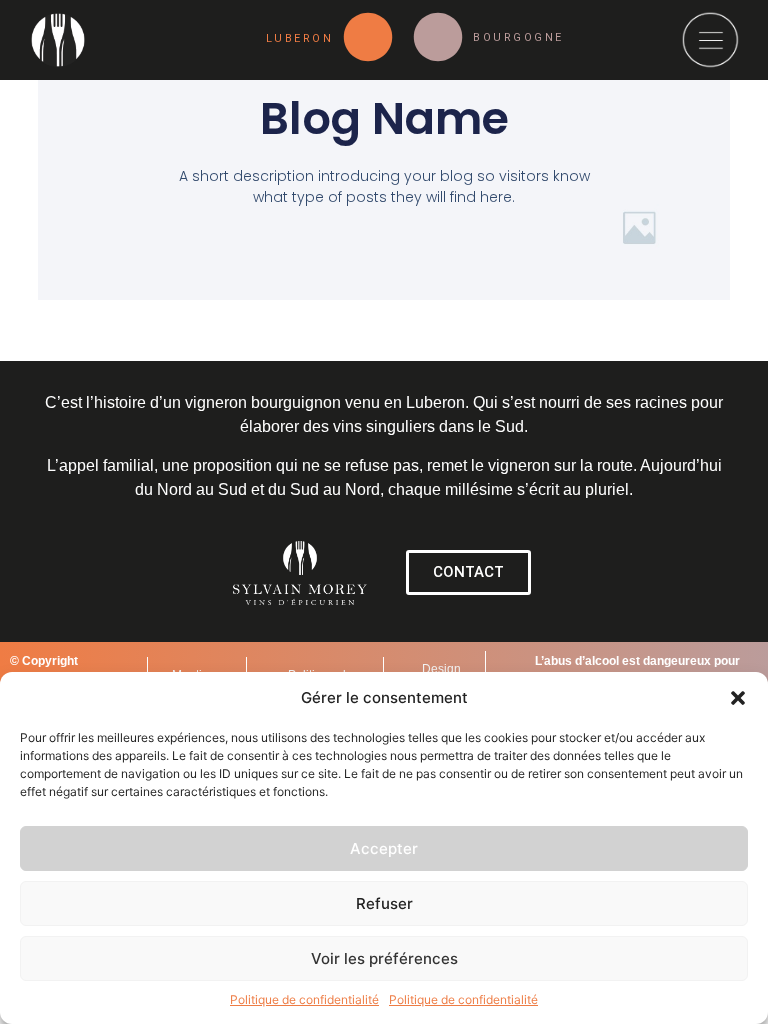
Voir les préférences (384, 958)
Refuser (384, 903)
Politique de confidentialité (304, 999)
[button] (738, 698)
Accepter (384, 848)
